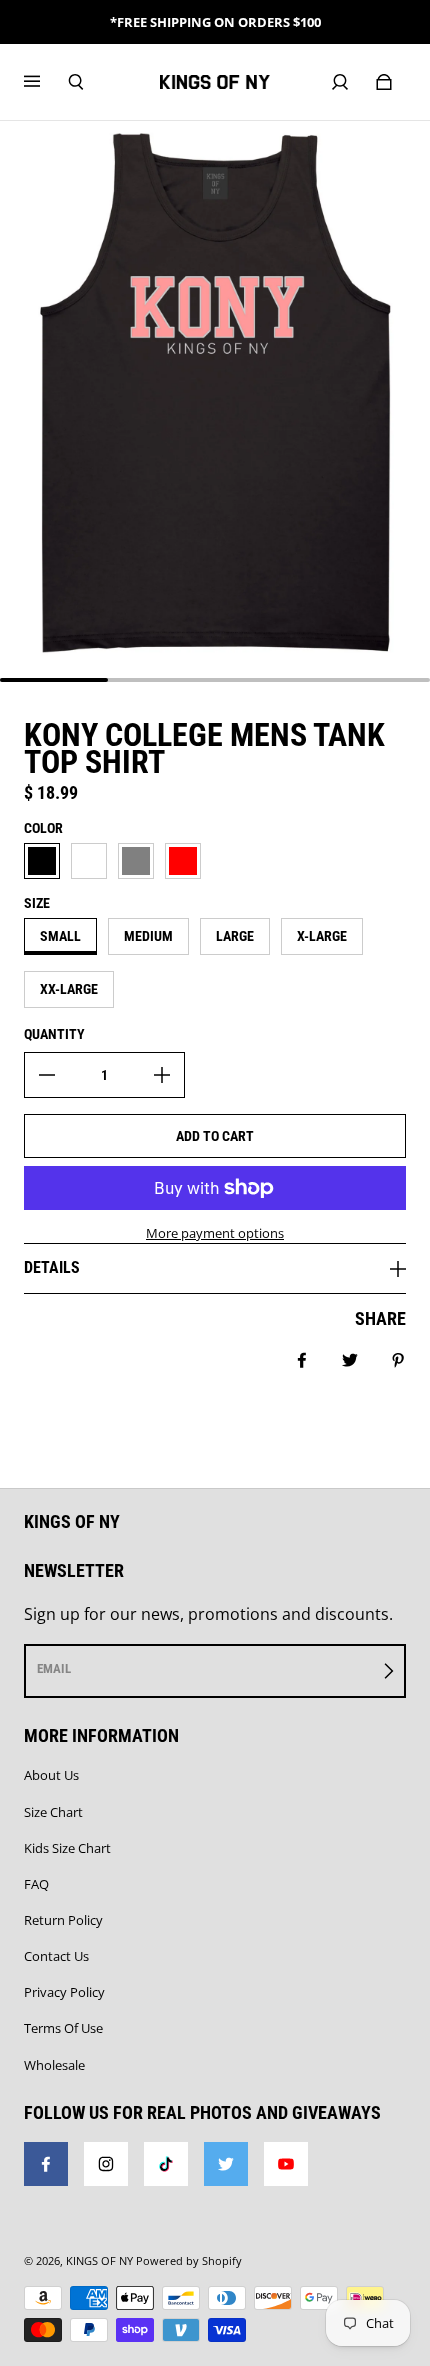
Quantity (54, 1034)
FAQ (36, 1884)
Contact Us (56, 1956)
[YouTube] (286, 2164)
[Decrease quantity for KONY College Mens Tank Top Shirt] (47, 1075)
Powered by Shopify (189, 2261)
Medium (148, 936)
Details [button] (52, 1267)
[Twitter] (226, 2164)
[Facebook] (46, 2164)
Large (235, 936)
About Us (51, 1775)
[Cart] (384, 82)
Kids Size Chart (67, 1848)
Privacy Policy (64, 1992)
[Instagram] (106, 2164)
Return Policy (63, 1920)
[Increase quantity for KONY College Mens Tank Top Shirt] (162, 1075)
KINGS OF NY (99, 2261)
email (54, 1668)
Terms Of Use (63, 2028)
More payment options (215, 1233)
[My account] (340, 82)
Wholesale (54, 2065)
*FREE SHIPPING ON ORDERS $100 (215, 22)
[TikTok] (166, 2164)
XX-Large (69, 989)
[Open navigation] (46, 82)
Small (60, 936)
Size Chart (53, 1812)
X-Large (322, 936)
